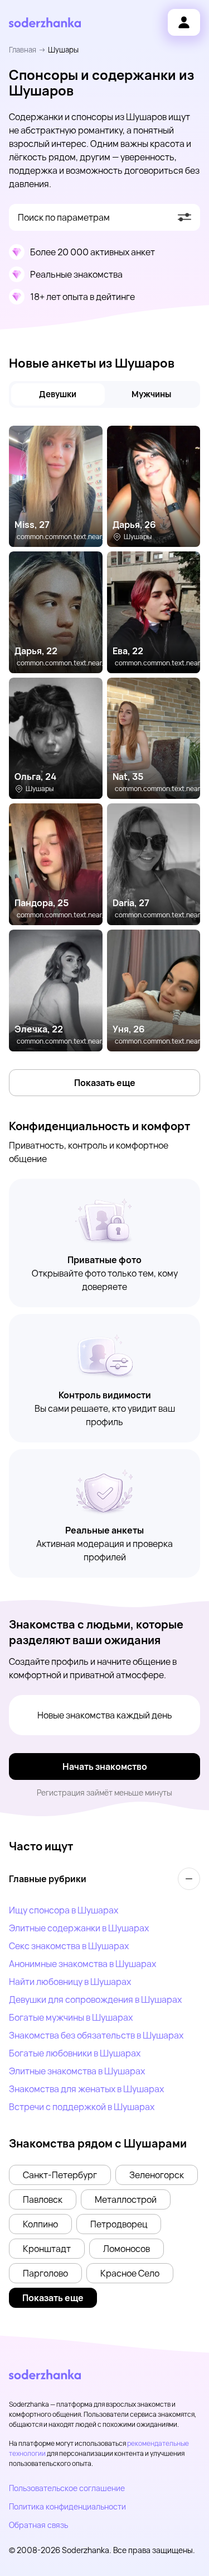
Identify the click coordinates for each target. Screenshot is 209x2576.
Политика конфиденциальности (67, 2506)
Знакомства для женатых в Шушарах (86, 2089)
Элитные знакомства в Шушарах (77, 2071)
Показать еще (105, 1083)
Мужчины (151, 394)
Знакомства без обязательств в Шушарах (96, 2035)
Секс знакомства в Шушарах (69, 1946)
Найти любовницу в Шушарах (70, 1982)
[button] (60, 2175)
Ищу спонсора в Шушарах (64, 1910)
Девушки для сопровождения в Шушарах (95, 1999)
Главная (23, 50)
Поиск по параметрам (64, 217)
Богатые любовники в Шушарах (75, 2053)
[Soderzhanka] (45, 23)
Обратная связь (38, 2525)
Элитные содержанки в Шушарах (79, 1928)
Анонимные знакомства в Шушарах (82, 1964)
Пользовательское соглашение (67, 2488)
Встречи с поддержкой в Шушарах (82, 2107)
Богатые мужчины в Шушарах (71, 2017)
